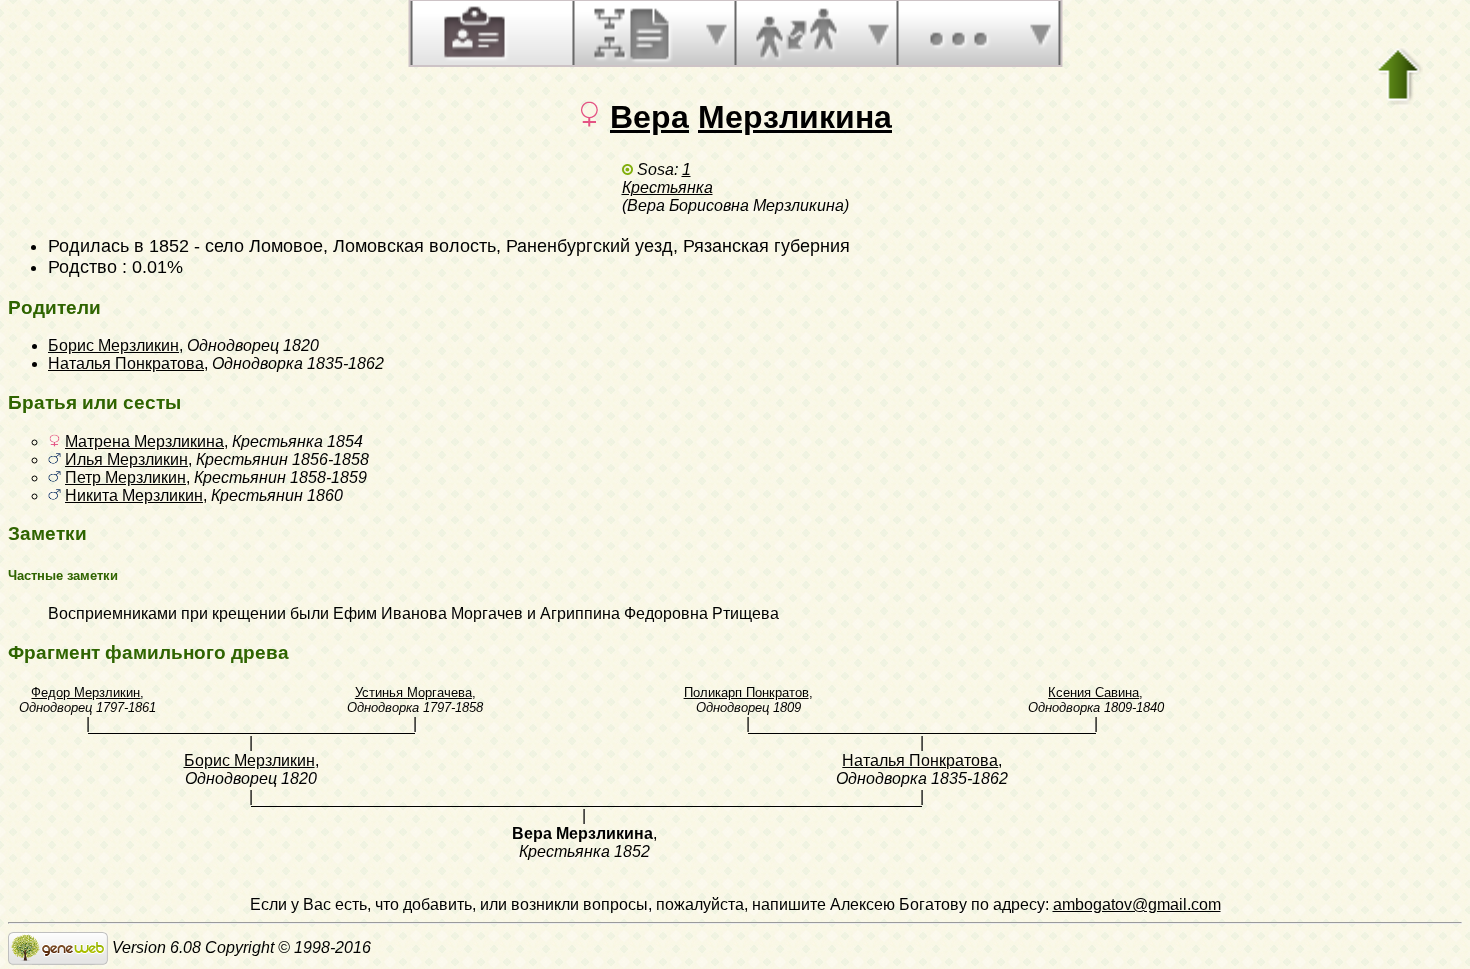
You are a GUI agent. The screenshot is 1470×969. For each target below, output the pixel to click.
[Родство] (796, 33)
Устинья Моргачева (413, 692)
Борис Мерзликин (113, 345)
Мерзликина (795, 117)
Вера (649, 117)
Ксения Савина (1093, 692)
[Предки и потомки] (634, 33)
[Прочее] (958, 33)
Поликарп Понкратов (746, 692)
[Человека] (472, 33)
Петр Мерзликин (125, 477)
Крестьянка (667, 187)
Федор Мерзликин (85, 692)
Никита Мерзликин (134, 495)
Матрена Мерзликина (144, 441)
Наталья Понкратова (126, 363)
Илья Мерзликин (126, 459)
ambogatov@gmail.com (1137, 904)
